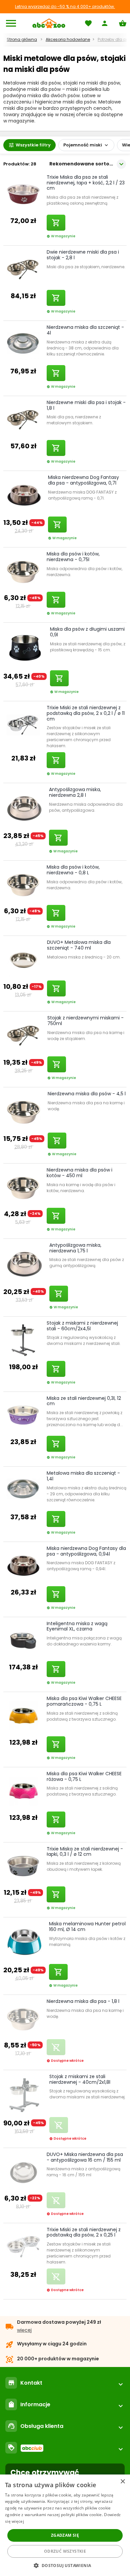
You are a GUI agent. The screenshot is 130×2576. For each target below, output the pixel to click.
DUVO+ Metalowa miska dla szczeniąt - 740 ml (79, 945)
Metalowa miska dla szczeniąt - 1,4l (83, 1476)
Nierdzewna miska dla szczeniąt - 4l (85, 330)
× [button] (122, 2482)
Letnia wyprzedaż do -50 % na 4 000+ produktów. (65, 6)
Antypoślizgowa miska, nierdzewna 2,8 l (75, 792)
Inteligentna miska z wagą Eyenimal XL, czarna (77, 1626)
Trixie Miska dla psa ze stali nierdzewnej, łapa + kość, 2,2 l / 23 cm (86, 183)
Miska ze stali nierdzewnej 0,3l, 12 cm (84, 1401)
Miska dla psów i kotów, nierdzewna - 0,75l (73, 557)
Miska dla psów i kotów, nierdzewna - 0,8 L (73, 870)
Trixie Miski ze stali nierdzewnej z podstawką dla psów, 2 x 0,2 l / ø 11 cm (86, 713)
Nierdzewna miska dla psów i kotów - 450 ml (79, 1173)
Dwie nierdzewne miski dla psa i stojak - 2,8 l (83, 255)
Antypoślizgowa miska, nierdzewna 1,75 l (75, 1248)
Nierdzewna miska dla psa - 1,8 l (83, 2001)
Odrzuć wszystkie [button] (65, 2551)
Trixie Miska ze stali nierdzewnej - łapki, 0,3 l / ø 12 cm (85, 1852)
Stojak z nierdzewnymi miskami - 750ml (85, 1021)
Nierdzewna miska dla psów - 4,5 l (87, 1094)
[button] (65, 2565)
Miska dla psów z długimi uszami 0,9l (87, 632)
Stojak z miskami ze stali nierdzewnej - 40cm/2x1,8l (80, 2079)
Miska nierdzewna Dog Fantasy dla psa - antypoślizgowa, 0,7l (83, 480)
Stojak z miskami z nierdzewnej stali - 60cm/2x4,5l (82, 1326)
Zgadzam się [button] (65, 2535)
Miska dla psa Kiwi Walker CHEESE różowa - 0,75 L (84, 1776)
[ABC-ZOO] (49, 23)
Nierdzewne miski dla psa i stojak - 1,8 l (86, 405)
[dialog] (65, 2525)
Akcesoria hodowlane (68, 39)
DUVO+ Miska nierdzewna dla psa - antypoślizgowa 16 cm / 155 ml (85, 2157)
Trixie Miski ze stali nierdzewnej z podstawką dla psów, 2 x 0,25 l (84, 2232)
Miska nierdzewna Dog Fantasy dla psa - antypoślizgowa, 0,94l (86, 1551)
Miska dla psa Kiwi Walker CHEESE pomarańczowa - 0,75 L (84, 1701)
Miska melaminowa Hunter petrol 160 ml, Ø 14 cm (87, 1927)
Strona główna (22, 39)
